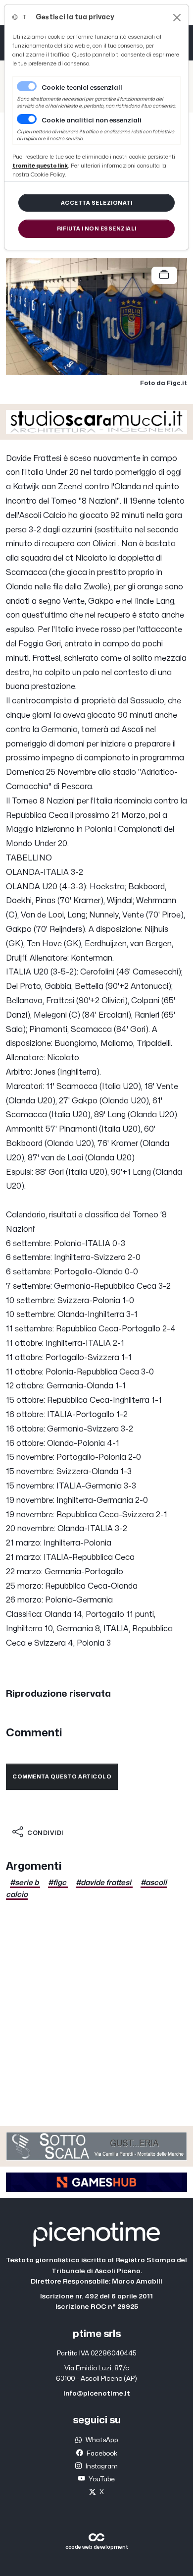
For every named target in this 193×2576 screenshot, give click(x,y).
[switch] (27, 119)
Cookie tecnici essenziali (82, 88)
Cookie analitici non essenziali (92, 120)
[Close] (177, 18)
